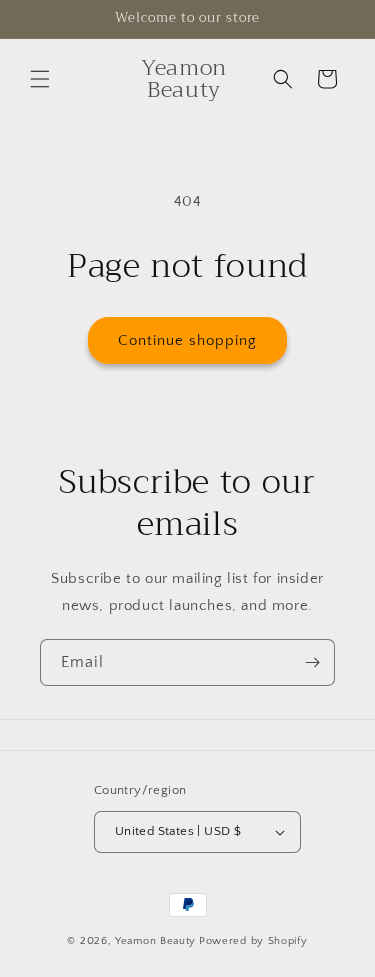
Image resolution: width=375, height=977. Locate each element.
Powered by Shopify (253, 941)
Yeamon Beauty (155, 941)
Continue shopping (187, 340)
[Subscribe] (312, 662)
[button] (40, 79)
